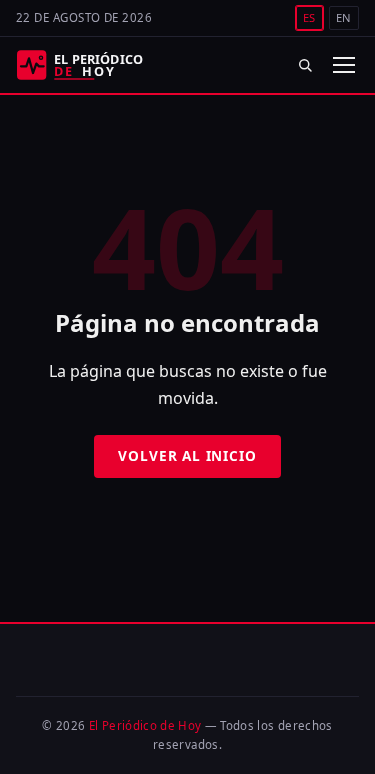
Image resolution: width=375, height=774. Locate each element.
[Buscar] (305, 64)
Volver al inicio (187, 455)
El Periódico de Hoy (145, 725)
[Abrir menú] (343, 65)
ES (309, 17)
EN (344, 17)
